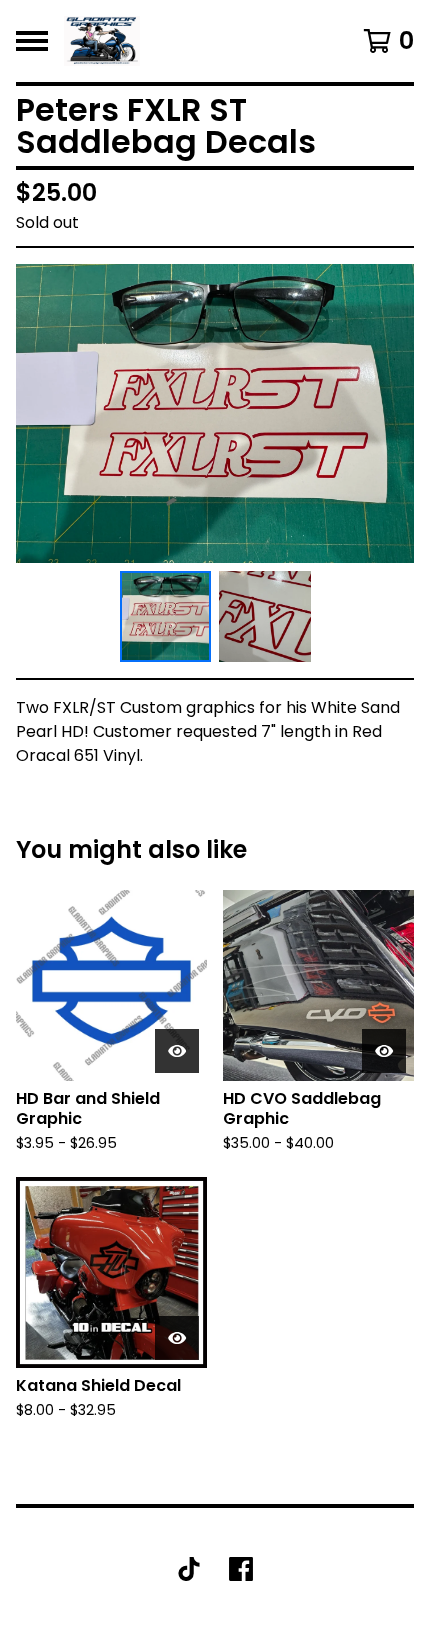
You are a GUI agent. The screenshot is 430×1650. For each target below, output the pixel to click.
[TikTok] (189, 1569)
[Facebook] (241, 1569)
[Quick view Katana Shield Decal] (177, 1338)
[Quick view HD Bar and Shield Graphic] (177, 1051)
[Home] (102, 41)
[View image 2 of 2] (265, 617)
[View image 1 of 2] (166, 617)
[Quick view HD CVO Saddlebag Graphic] (384, 1051)
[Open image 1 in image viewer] (215, 413)
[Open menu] (32, 41)
